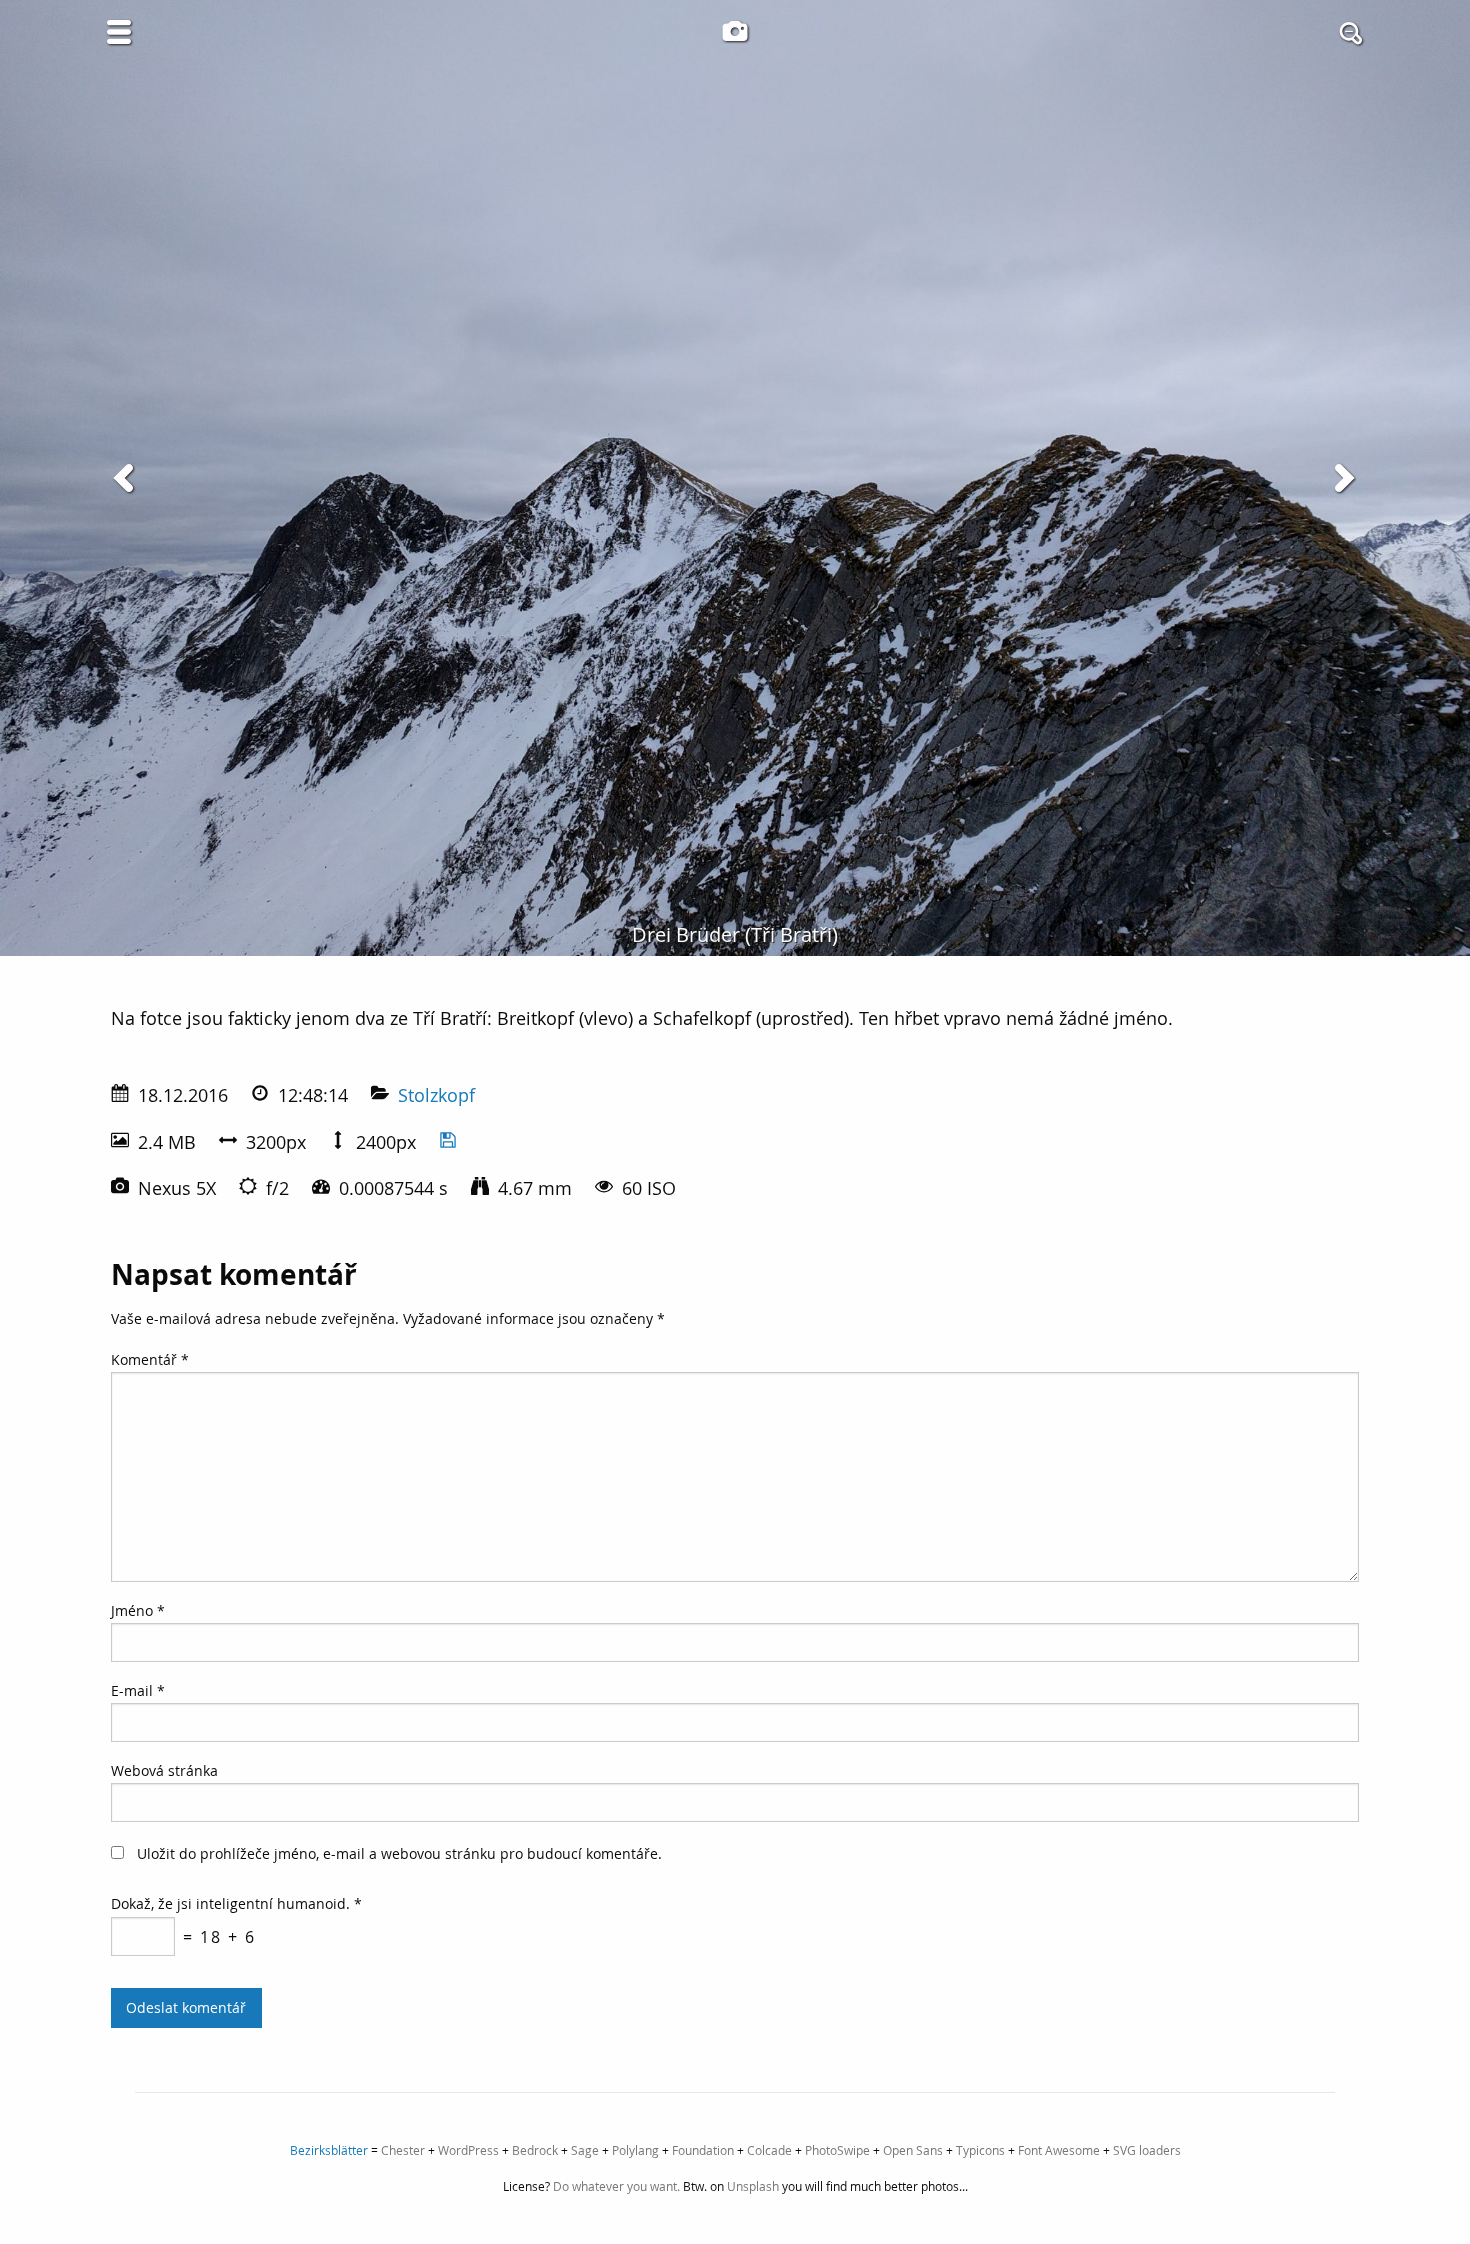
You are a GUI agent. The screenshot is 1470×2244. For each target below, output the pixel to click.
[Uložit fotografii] (448, 1142)
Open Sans (913, 2150)
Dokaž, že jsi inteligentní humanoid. (236, 1903)
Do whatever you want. (616, 2186)
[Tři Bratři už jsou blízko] (127, 478)
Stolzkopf (436, 1095)
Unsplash (753, 2186)
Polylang (635, 2150)
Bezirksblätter (329, 2150)
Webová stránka (164, 1770)
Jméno (138, 1610)
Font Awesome (1059, 2150)
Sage (585, 2150)
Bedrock (535, 2150)
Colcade (769, 2150)
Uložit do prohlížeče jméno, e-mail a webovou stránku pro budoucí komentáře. (399, 1853)
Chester (403, 2150)
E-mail (138, 1690)
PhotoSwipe (837, 2150)
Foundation (703, 2150)
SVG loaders (1147, 2150)
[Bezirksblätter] (735, 31)
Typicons (980, 2150)
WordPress (468, 2150)
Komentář (150, 1359)
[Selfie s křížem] (1343, 478)
